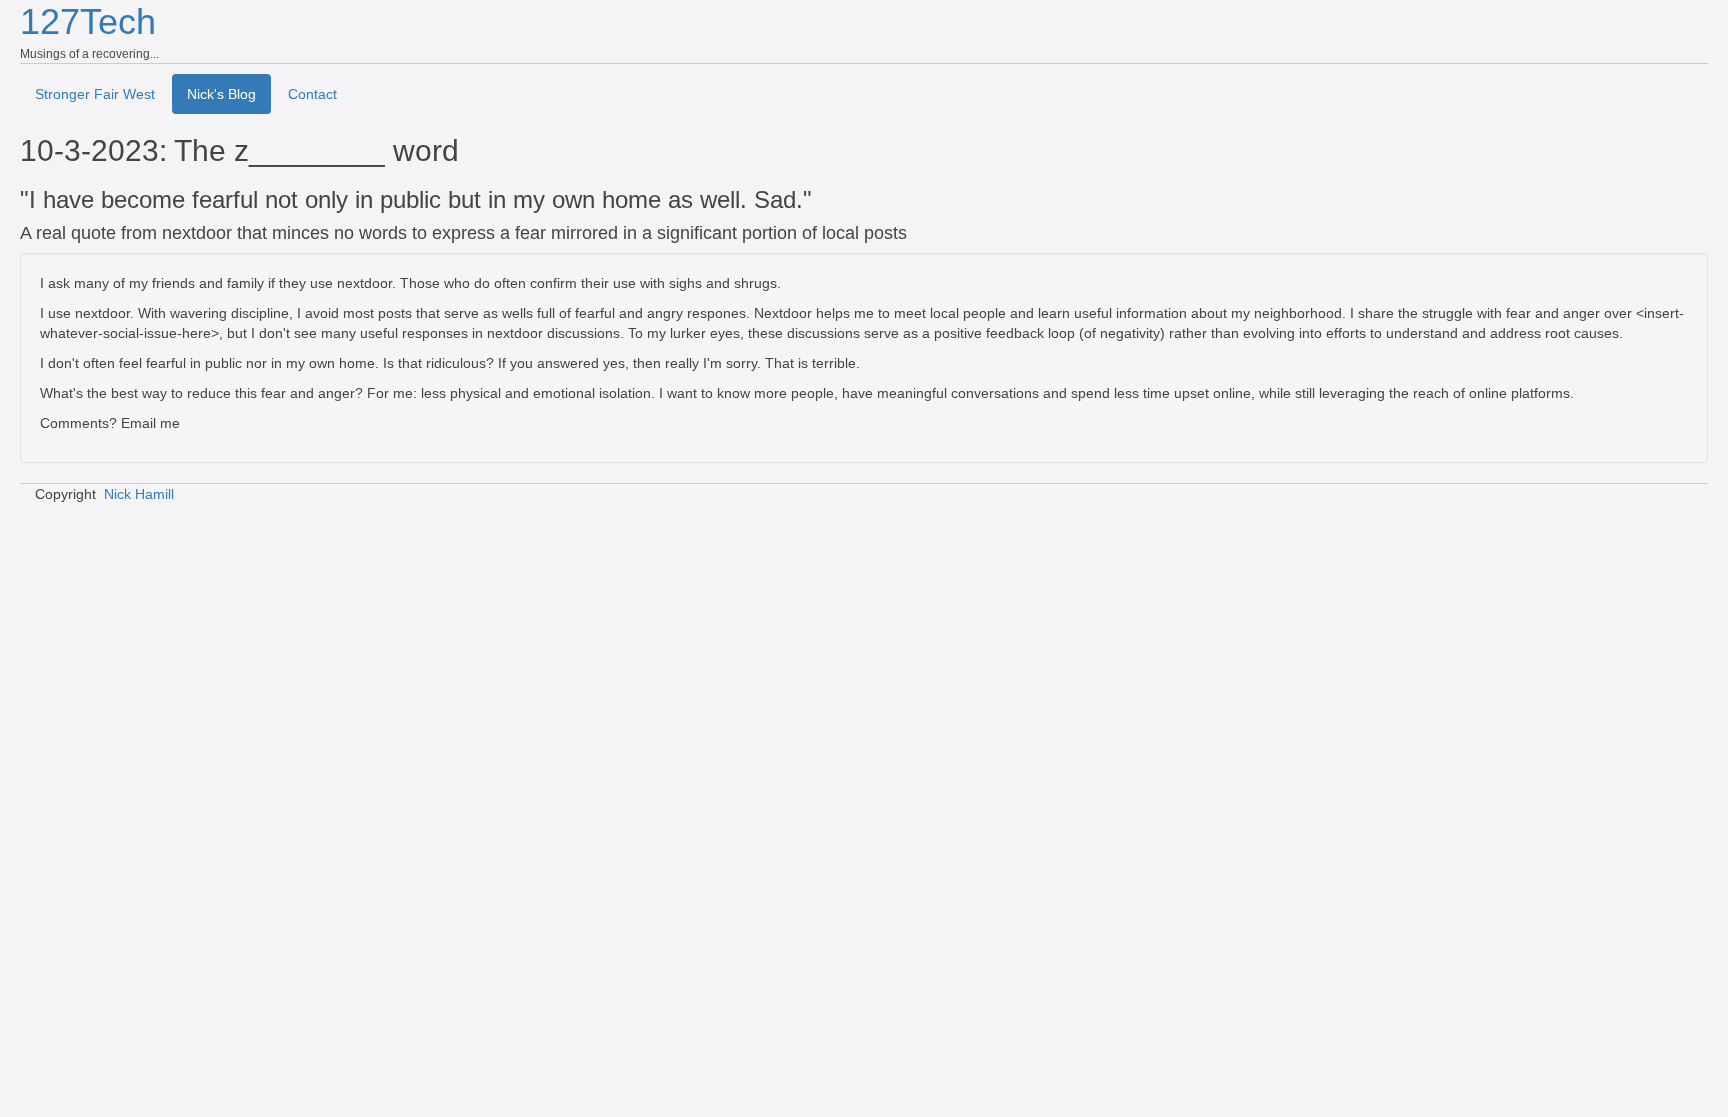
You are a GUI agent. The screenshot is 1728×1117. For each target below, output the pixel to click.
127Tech (88, 21)
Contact (312, 94)
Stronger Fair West (95, 94)
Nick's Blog (221, 94)
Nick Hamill (139, 494)
